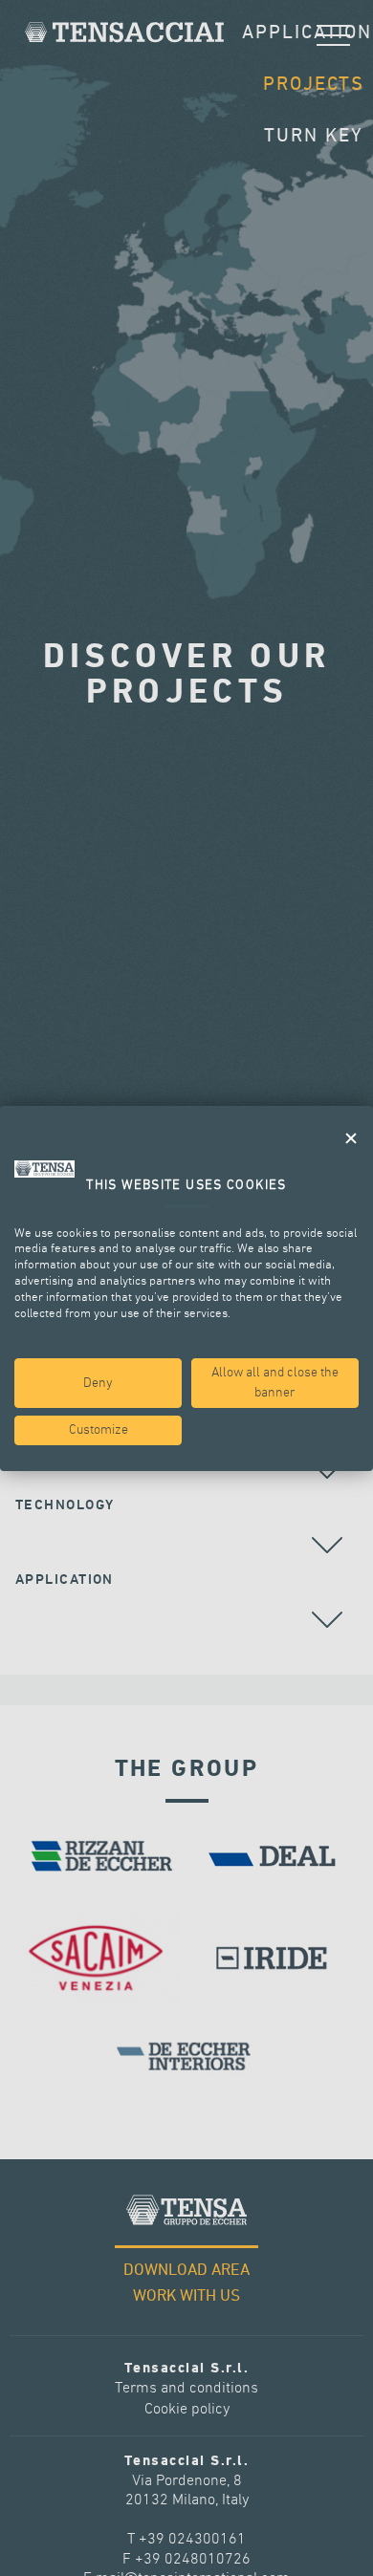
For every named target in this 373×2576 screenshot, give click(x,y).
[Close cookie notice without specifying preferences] (351, 1138)
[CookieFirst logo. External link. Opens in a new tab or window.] (44, 1169)
